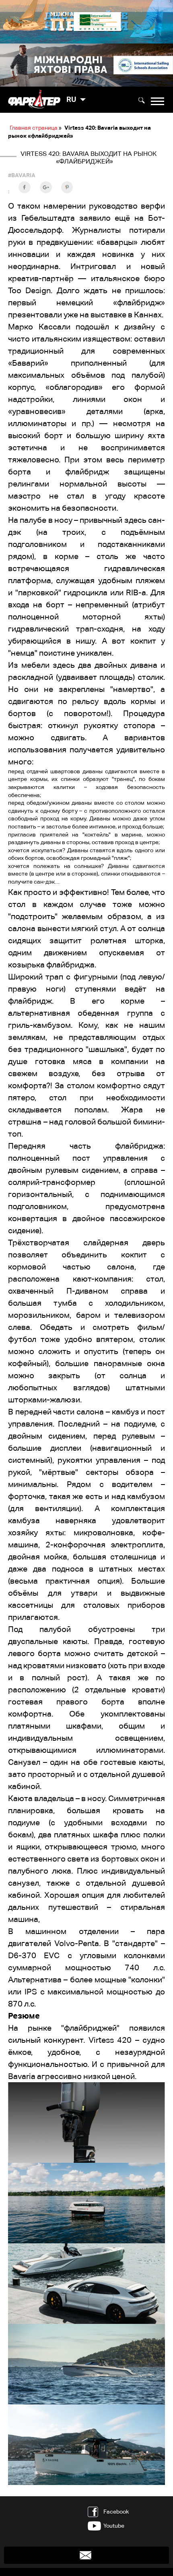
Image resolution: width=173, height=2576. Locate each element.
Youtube (114, 2526)
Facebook (116, 2512)
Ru (71, 99)
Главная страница (34, 128)
